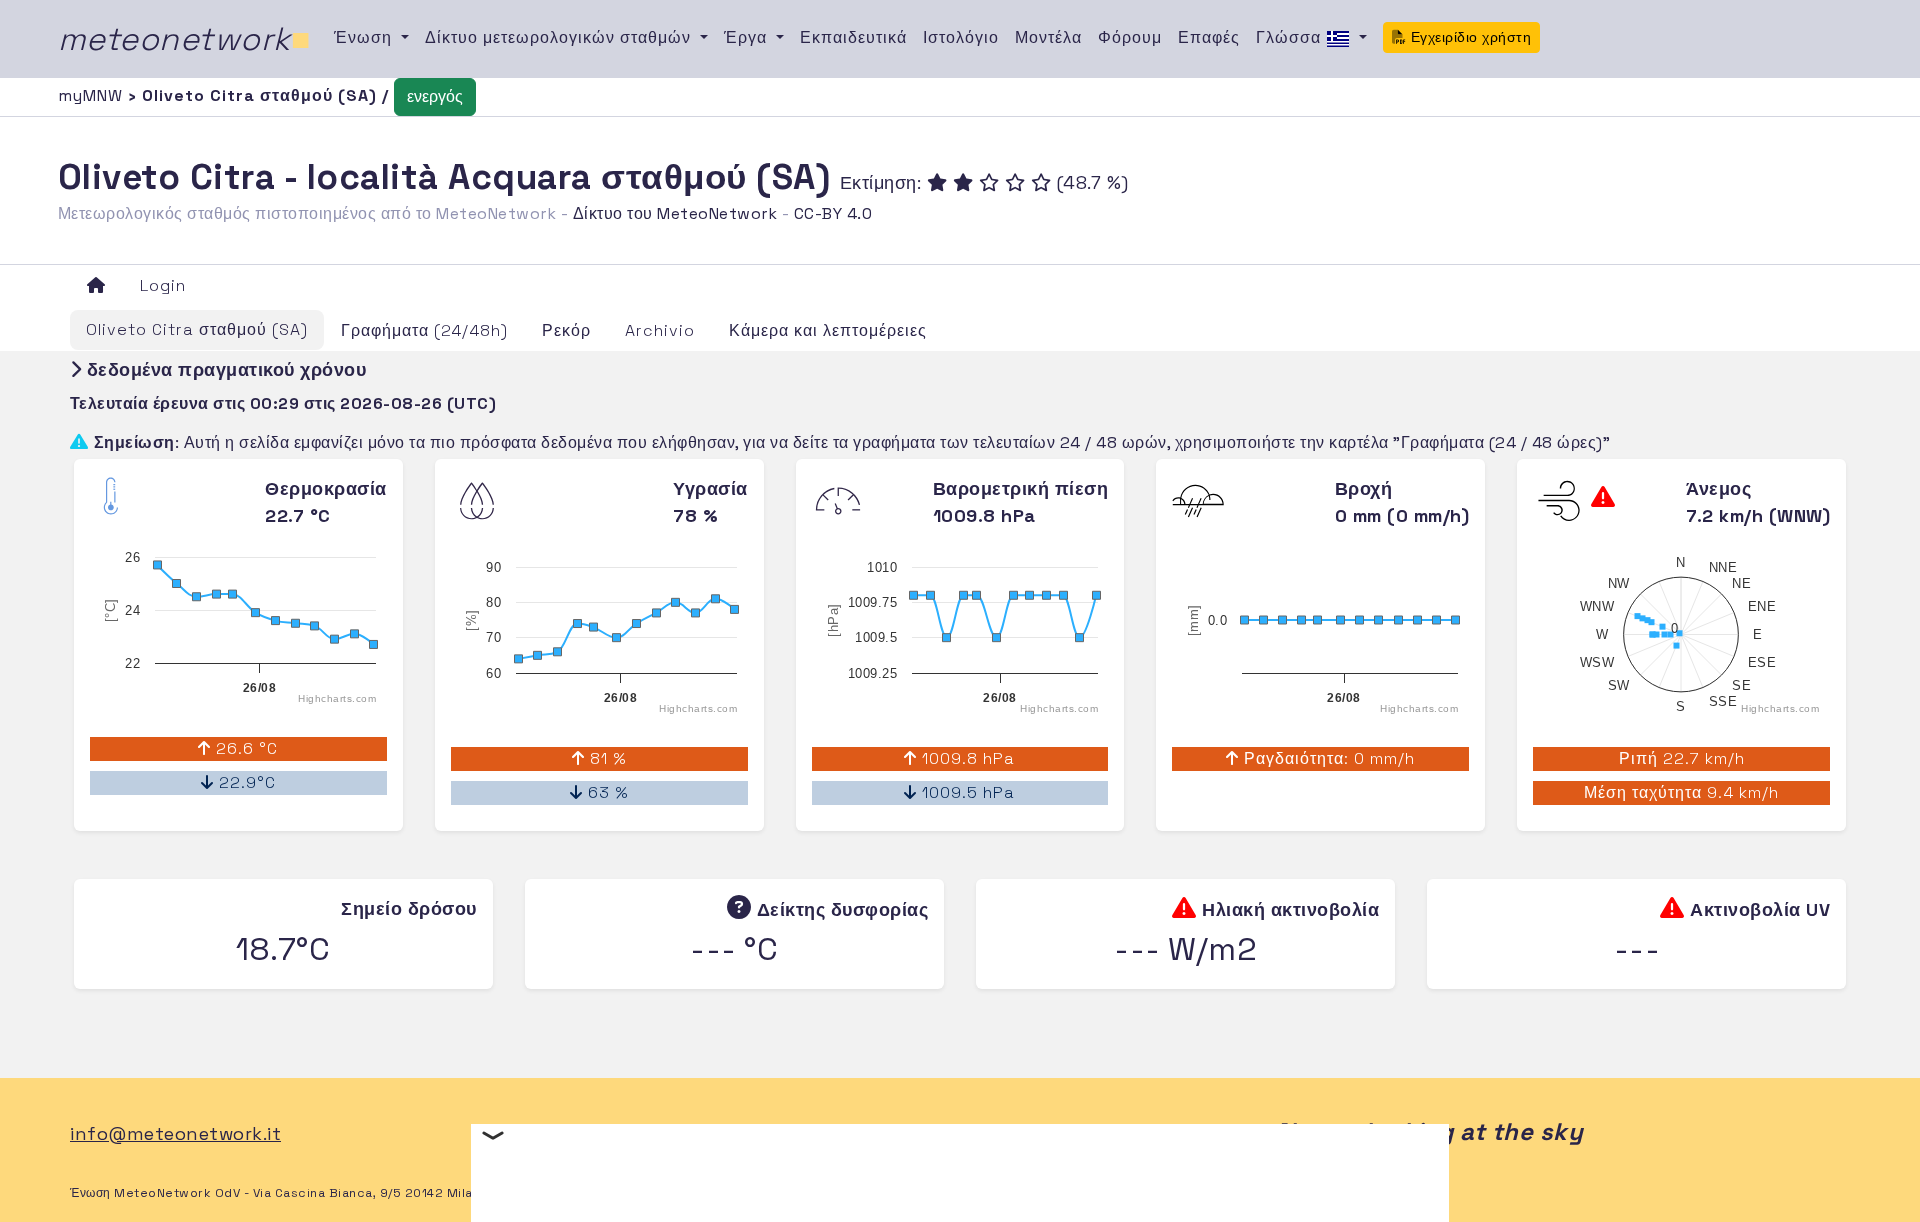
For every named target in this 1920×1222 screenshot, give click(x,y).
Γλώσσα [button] (1291, 37)
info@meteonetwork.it (175, 1133)
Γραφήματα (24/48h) (424, 330)
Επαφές (1209, 37)
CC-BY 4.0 (833, 213)
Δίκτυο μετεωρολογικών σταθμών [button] (560, 37)
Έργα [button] (748, 37)
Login (163, 285)
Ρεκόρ (566, 330)
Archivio (660, 330)
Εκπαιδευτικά (853, 37)
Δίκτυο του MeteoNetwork (675, 213)
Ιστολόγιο (961, 37)
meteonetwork (184, 39)
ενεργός (435, 96)
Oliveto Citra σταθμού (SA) (197, 329)
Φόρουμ (1130, 37)
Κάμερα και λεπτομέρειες (828, 330)
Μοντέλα (1048, 37)
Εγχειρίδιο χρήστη (1468, 37)
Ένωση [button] (365, 37)
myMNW (93, 95)
